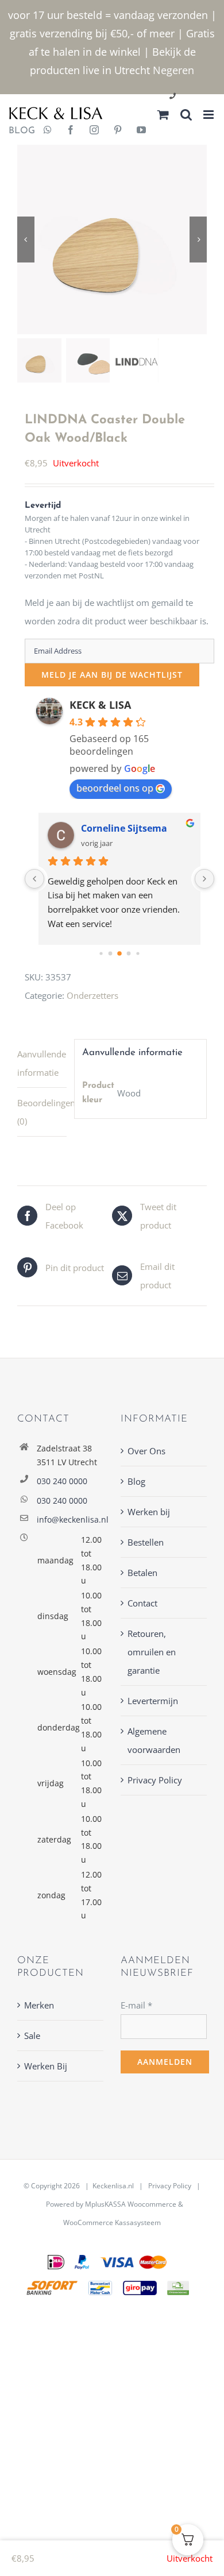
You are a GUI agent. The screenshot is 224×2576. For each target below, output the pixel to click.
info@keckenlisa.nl (70, 1519)
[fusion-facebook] (71, 131)
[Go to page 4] (129, 953)
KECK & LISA (100, 705)
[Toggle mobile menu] (209, 115)
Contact (142, 1603)
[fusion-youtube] (141, 131)
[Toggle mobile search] (186, 115)
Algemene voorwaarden (154, 1740)
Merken (39, 2005)
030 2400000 (200, 97)
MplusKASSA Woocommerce (131, 2204)
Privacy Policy (155, 1780)
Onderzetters (92, 995)
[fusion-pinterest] (118, 131)
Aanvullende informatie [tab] (42, 1063)
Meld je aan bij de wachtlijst (112, 675)
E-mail (136, 2005)
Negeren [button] (173, 70)
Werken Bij (46, 2066)
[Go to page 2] (111, 953)
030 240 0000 (62, 1481)
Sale (32, 2036)
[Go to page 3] (119, 953)
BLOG (18, 131)
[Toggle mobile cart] (163, 115)
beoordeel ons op (115, 788)
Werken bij (149, 1512)
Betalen (142, 1573)
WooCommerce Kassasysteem (112, 2222)
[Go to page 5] (138, 953)
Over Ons (146, 1451)
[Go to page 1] (101, 953)
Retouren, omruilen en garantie (152, 1652)
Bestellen (146, 1542)
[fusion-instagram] (94, 131)
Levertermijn (153, 1701)
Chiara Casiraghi (129, 828)
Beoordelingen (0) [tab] (42, 1112)
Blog (136, 1481)
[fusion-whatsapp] (48, 131)
